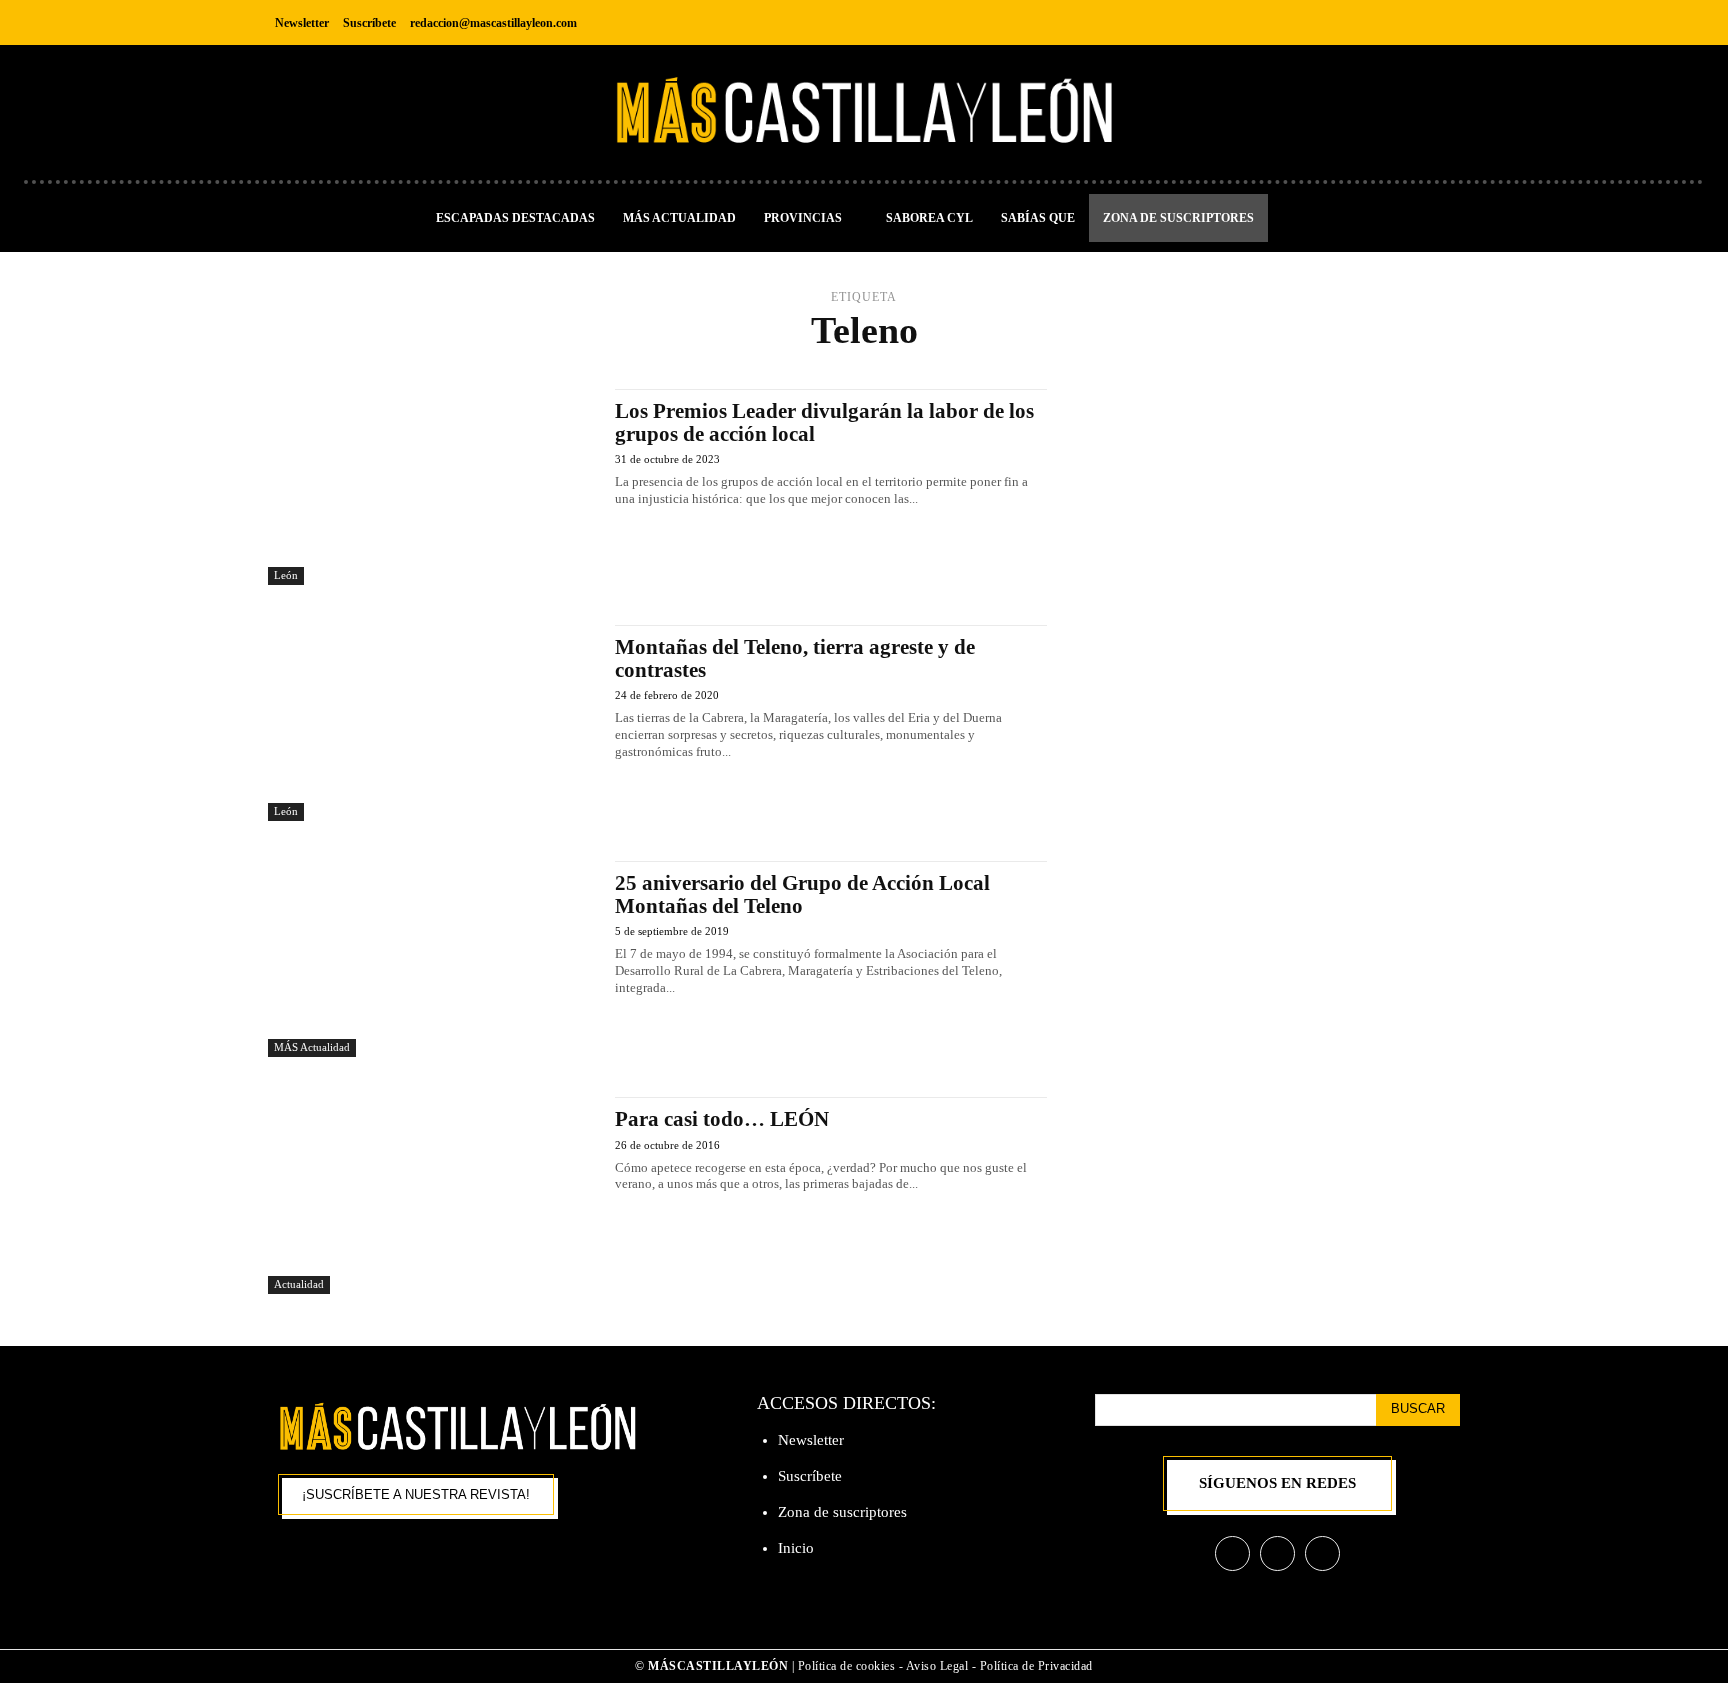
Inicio (796, 1548)
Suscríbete (810, 1476)
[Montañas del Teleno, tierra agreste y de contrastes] (431, 723)
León (286, 575)
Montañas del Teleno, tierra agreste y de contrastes (795, 658)
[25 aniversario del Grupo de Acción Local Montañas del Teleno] (431, 959)
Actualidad (299, 1284)
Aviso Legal (939, 1666)
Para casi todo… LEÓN (722, 1119)
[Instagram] (1397, 22)
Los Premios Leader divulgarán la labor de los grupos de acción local (824, 422)
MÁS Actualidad (312, 1047)
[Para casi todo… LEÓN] (431, 1195)
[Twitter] (1442, 22)
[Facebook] (1352, 22)
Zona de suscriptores (842, 1512)
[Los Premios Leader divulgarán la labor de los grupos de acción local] (431, 487)
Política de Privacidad (1036, 1666)
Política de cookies (847, 1666)
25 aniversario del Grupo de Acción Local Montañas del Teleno (802, 894)
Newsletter (811, 1440)
